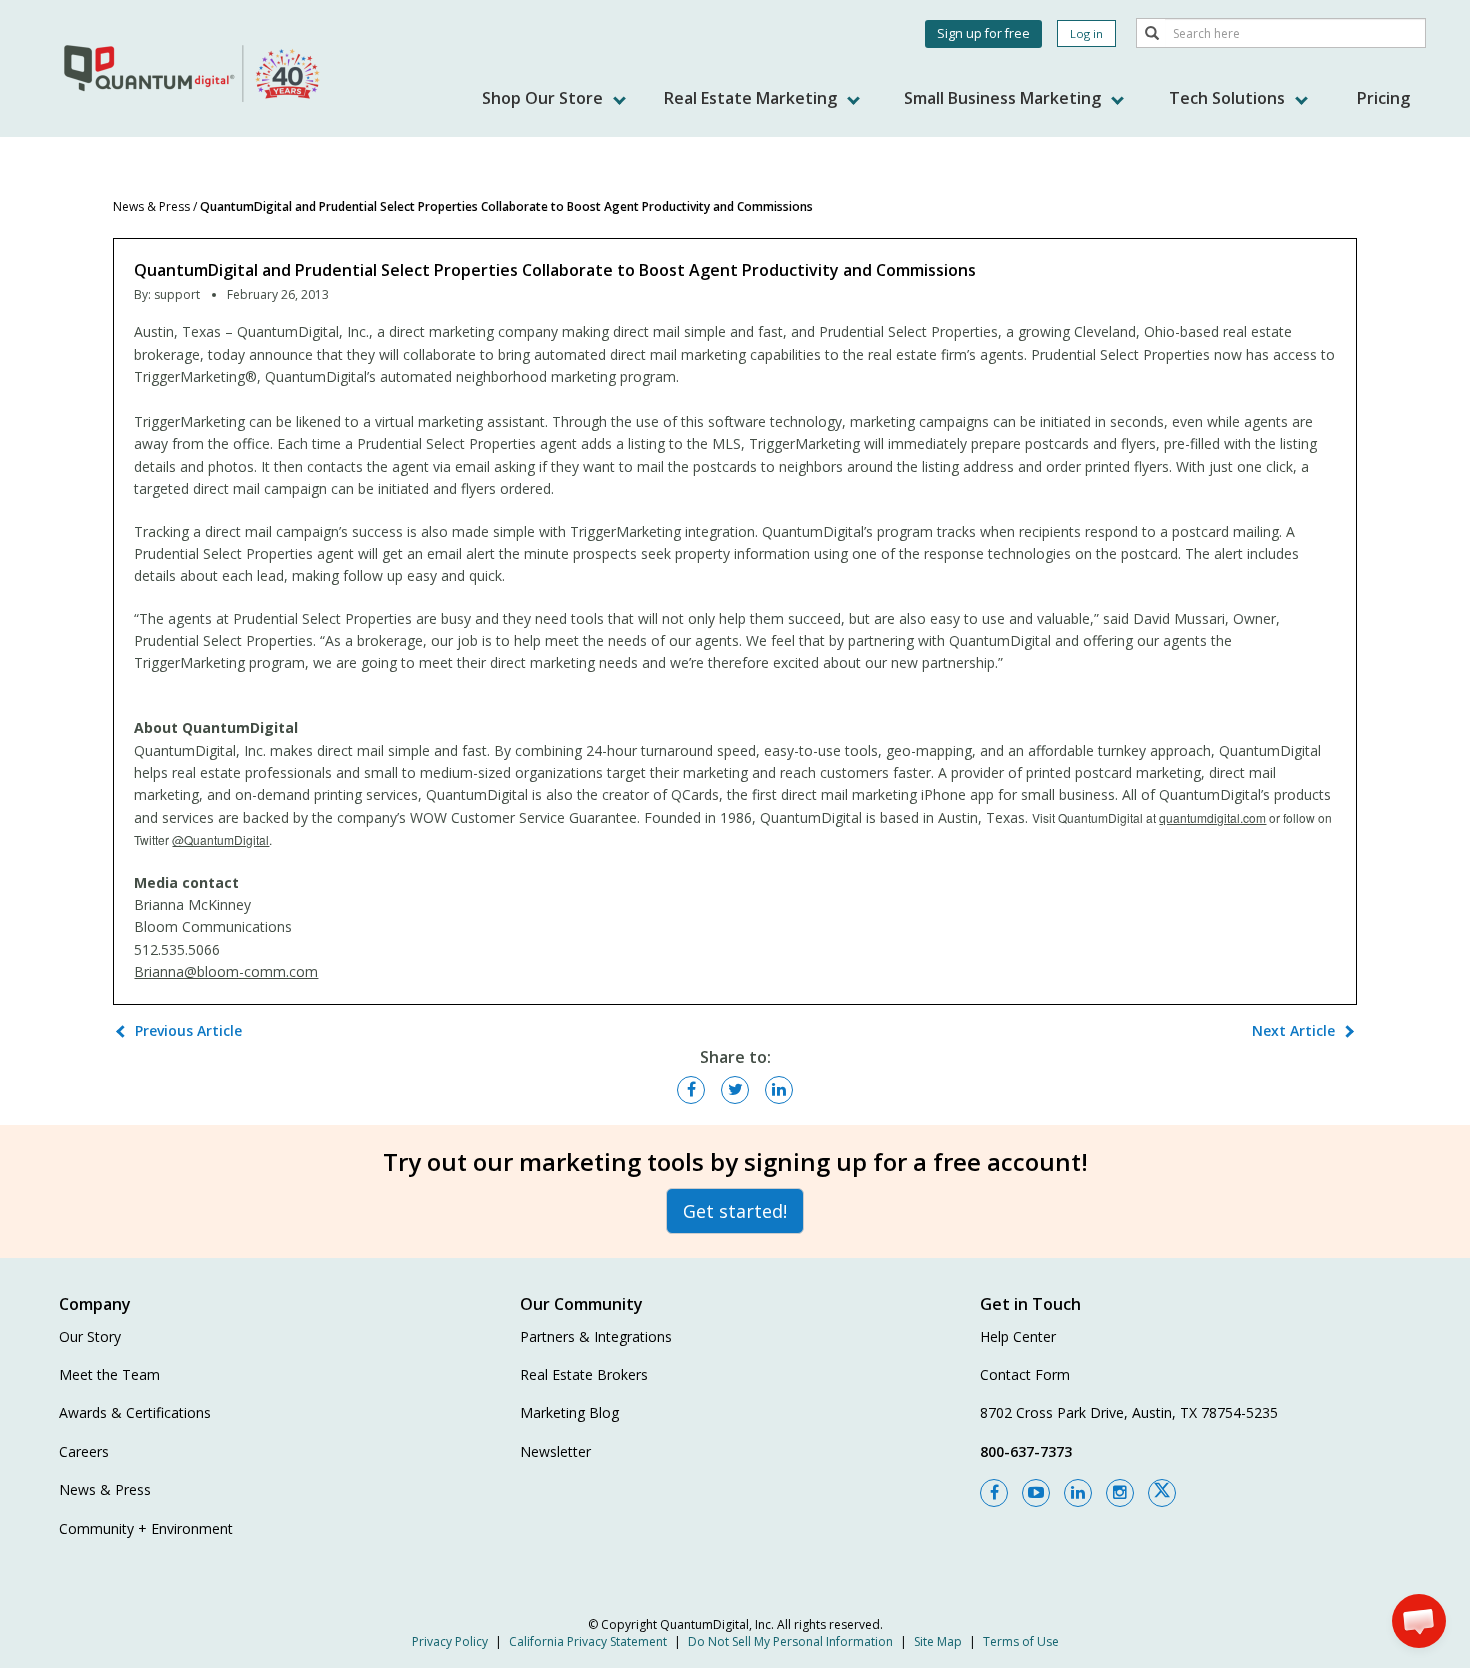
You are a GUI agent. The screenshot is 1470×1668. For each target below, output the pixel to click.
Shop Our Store (544, 98)
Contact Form (1025, 1374)
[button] (1419, 1621)
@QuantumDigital (220, 839)
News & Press (151, 206)
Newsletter (555, 1451)
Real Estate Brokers (584, 1374)
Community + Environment (146, 1528)
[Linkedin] (1078, 1493)
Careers (84, 1451)
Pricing (1383, 98)
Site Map (938, 1641)
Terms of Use (1021, 1641)
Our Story (90, 1336)
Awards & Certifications (135, 1412)
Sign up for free (983, 33)
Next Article (1293, 1030)
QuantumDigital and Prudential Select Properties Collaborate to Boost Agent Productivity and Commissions (506, 206)
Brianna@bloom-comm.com (226, 971)
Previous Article (188, 1030)
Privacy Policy (450, 1641)
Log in (1086, 33)
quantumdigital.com (1212, 817)
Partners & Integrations (596, 1336)
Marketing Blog (569, 1412)
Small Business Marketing (1004, 98)
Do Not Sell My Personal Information (790, 1641)
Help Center (1018, 1336)
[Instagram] (1120, 1493)
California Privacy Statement (588, 1641)
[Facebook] (994, 1493)
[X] (1162, 1493)
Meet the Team (109, 1374)
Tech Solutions (1229, 98)
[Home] (194, 72)
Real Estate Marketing (752, 98)
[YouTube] (1036, 1493)
